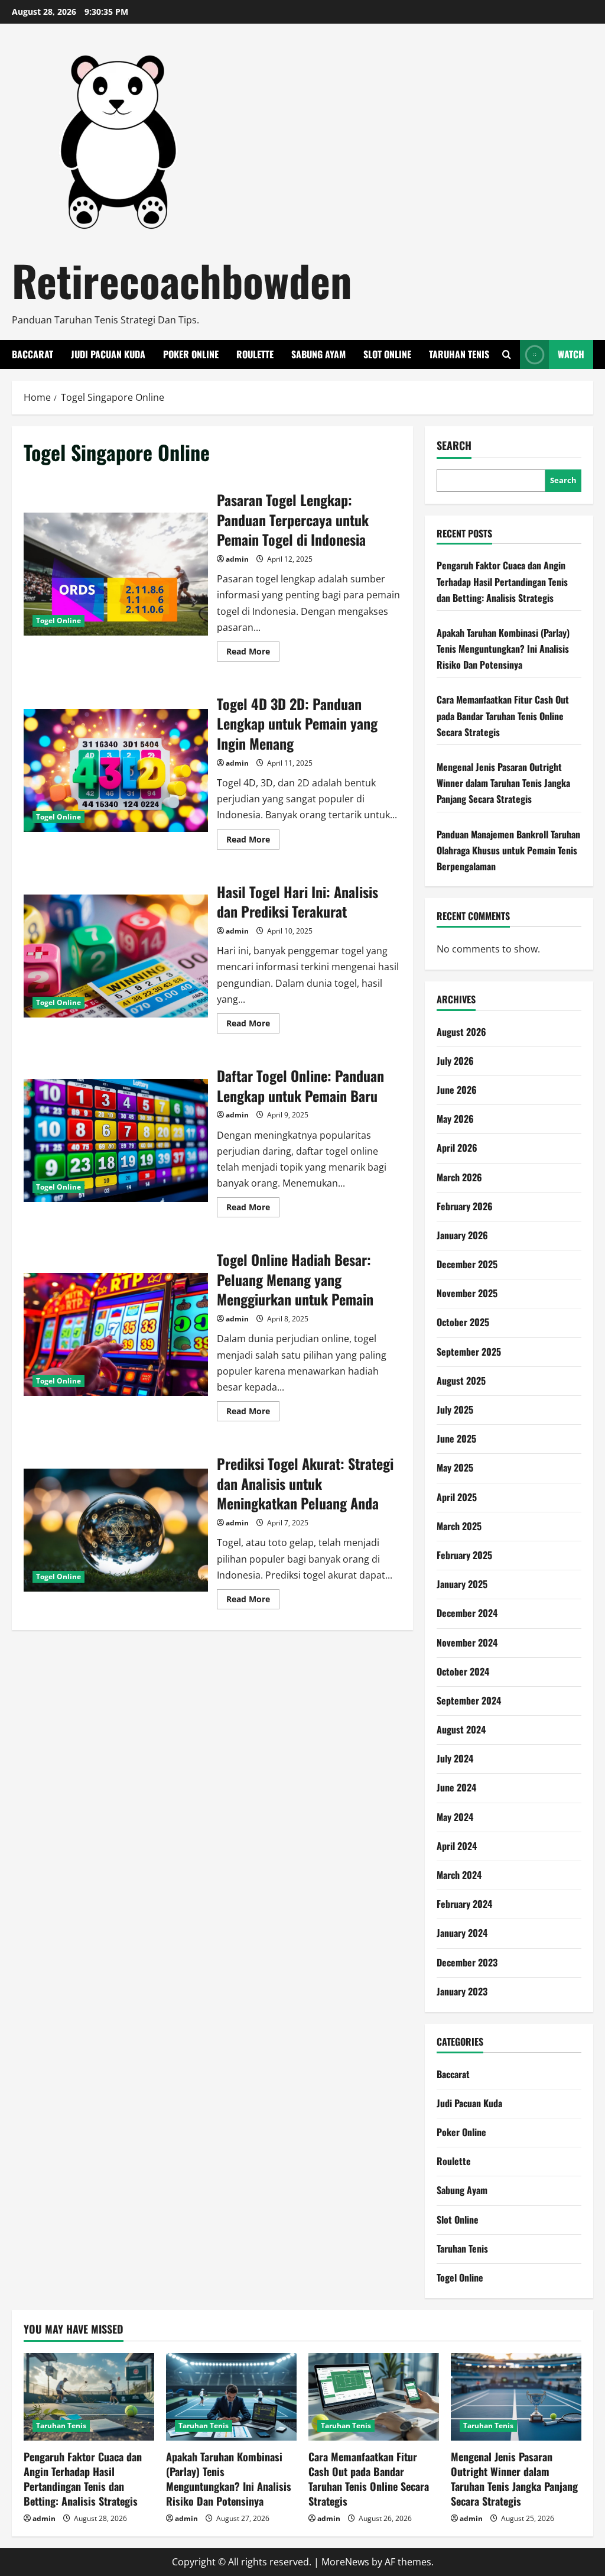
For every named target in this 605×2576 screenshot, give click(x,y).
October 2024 (463, 1671)
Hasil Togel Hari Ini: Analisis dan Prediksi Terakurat (116, 956)
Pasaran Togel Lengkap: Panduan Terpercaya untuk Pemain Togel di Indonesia (116, 574)
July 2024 (455, 1758)
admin (237, 559)
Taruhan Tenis (459, 354)
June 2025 (456, 1438)
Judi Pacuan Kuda (108, 354)
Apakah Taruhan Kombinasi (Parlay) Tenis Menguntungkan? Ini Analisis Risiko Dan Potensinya (503, 649)
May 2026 (455, 1119)
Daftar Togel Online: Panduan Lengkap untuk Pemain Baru (116, 1140)
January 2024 (462, 1933)
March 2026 (459, 1177)
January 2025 (462, 1584)
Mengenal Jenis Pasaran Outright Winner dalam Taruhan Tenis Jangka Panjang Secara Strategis (503, 783)
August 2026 (461, 1032)
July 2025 (455, 1409)
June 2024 (456, 1787)
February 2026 (465, 1206)
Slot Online (387, 354)
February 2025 (464, 1555)
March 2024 (459, 1875)
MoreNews (345, 2562)
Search (454, 445)
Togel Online (58, 620)
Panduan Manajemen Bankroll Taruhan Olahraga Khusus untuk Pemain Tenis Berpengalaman (508, 850)
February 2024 (464, 1904)
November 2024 (467, 1642)
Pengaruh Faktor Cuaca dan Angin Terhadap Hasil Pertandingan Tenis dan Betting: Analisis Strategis (502, 581)
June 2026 (457, 1090)
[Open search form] (507, 354)
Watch (571, 354)
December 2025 (467, 1264)
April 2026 (457, 1148)
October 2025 (463, 1322)
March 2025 (459, 1526)
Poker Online (191, 354)
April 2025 (457, 1497)
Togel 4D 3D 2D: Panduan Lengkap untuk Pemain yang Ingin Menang (116, 770)
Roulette (255, 354)
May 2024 (455, 1817)
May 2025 (455, 1467)
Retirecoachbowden (182, 280)
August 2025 (461, 1381)
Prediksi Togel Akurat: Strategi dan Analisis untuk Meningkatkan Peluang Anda (116, 1530)
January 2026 (462, 1235)
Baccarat (32, 354)
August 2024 (461, 1729)
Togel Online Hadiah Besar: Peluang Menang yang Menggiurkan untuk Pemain (116, 1334)
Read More (253, 653)
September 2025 (469, 1352)
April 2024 (457, 1846)
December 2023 (467, 1962)
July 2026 (455, 1061)
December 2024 (467, 1613)
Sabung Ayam (318, 354)
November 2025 (467, 1293)
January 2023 (462, 1991)
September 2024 (469, 1700)
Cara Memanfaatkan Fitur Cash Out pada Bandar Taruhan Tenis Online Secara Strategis (503, 715)
